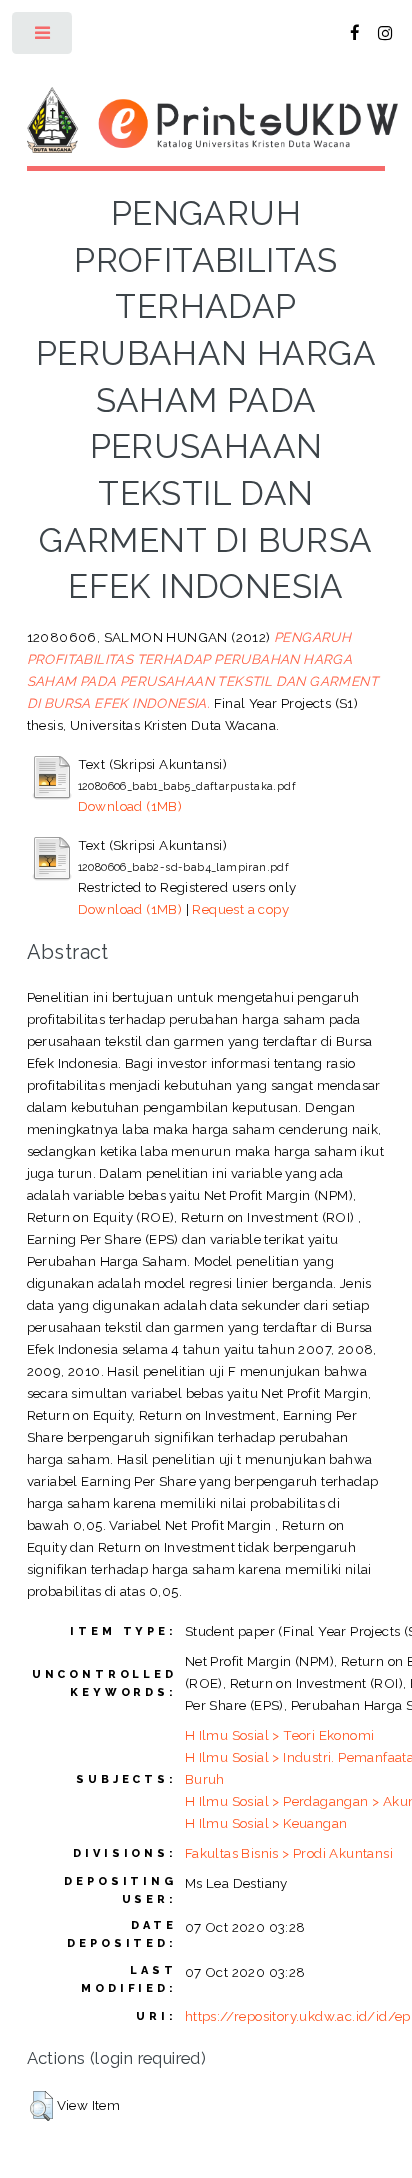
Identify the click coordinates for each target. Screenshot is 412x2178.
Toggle (43, 37)
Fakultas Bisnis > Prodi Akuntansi (289, 1853)
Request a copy (240, 909)
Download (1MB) (130, 806)
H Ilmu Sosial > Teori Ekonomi (280, 1735)
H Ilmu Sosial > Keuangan (266, 1823)
